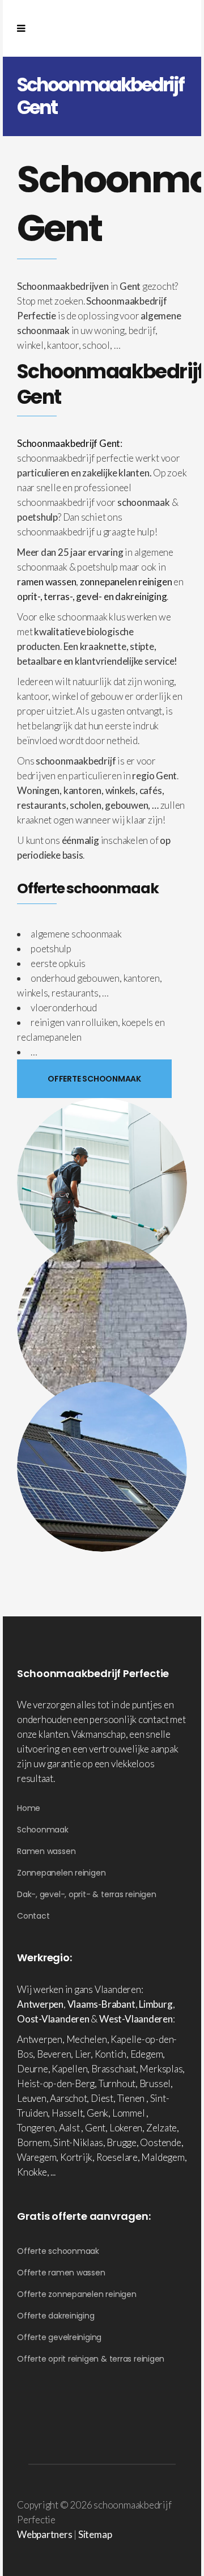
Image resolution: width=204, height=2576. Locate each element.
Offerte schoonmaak (58, 2251)
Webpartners (45, 2534)
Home (29, 1808)
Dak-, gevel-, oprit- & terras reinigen (87, 1894)
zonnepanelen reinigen (126, 582)
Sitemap (95, 2534)
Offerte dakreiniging (56, 2316)
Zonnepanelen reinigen (61, 1873)
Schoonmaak (43, 1830)
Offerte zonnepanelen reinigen (77, 2294)
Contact (33, 1916)
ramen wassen (46, 582)
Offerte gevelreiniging (59, 2337)
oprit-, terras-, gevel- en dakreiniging (92, 596)
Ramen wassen (46, 1851)
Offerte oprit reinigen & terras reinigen (91, 2359)
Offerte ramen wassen (61, 2273)
